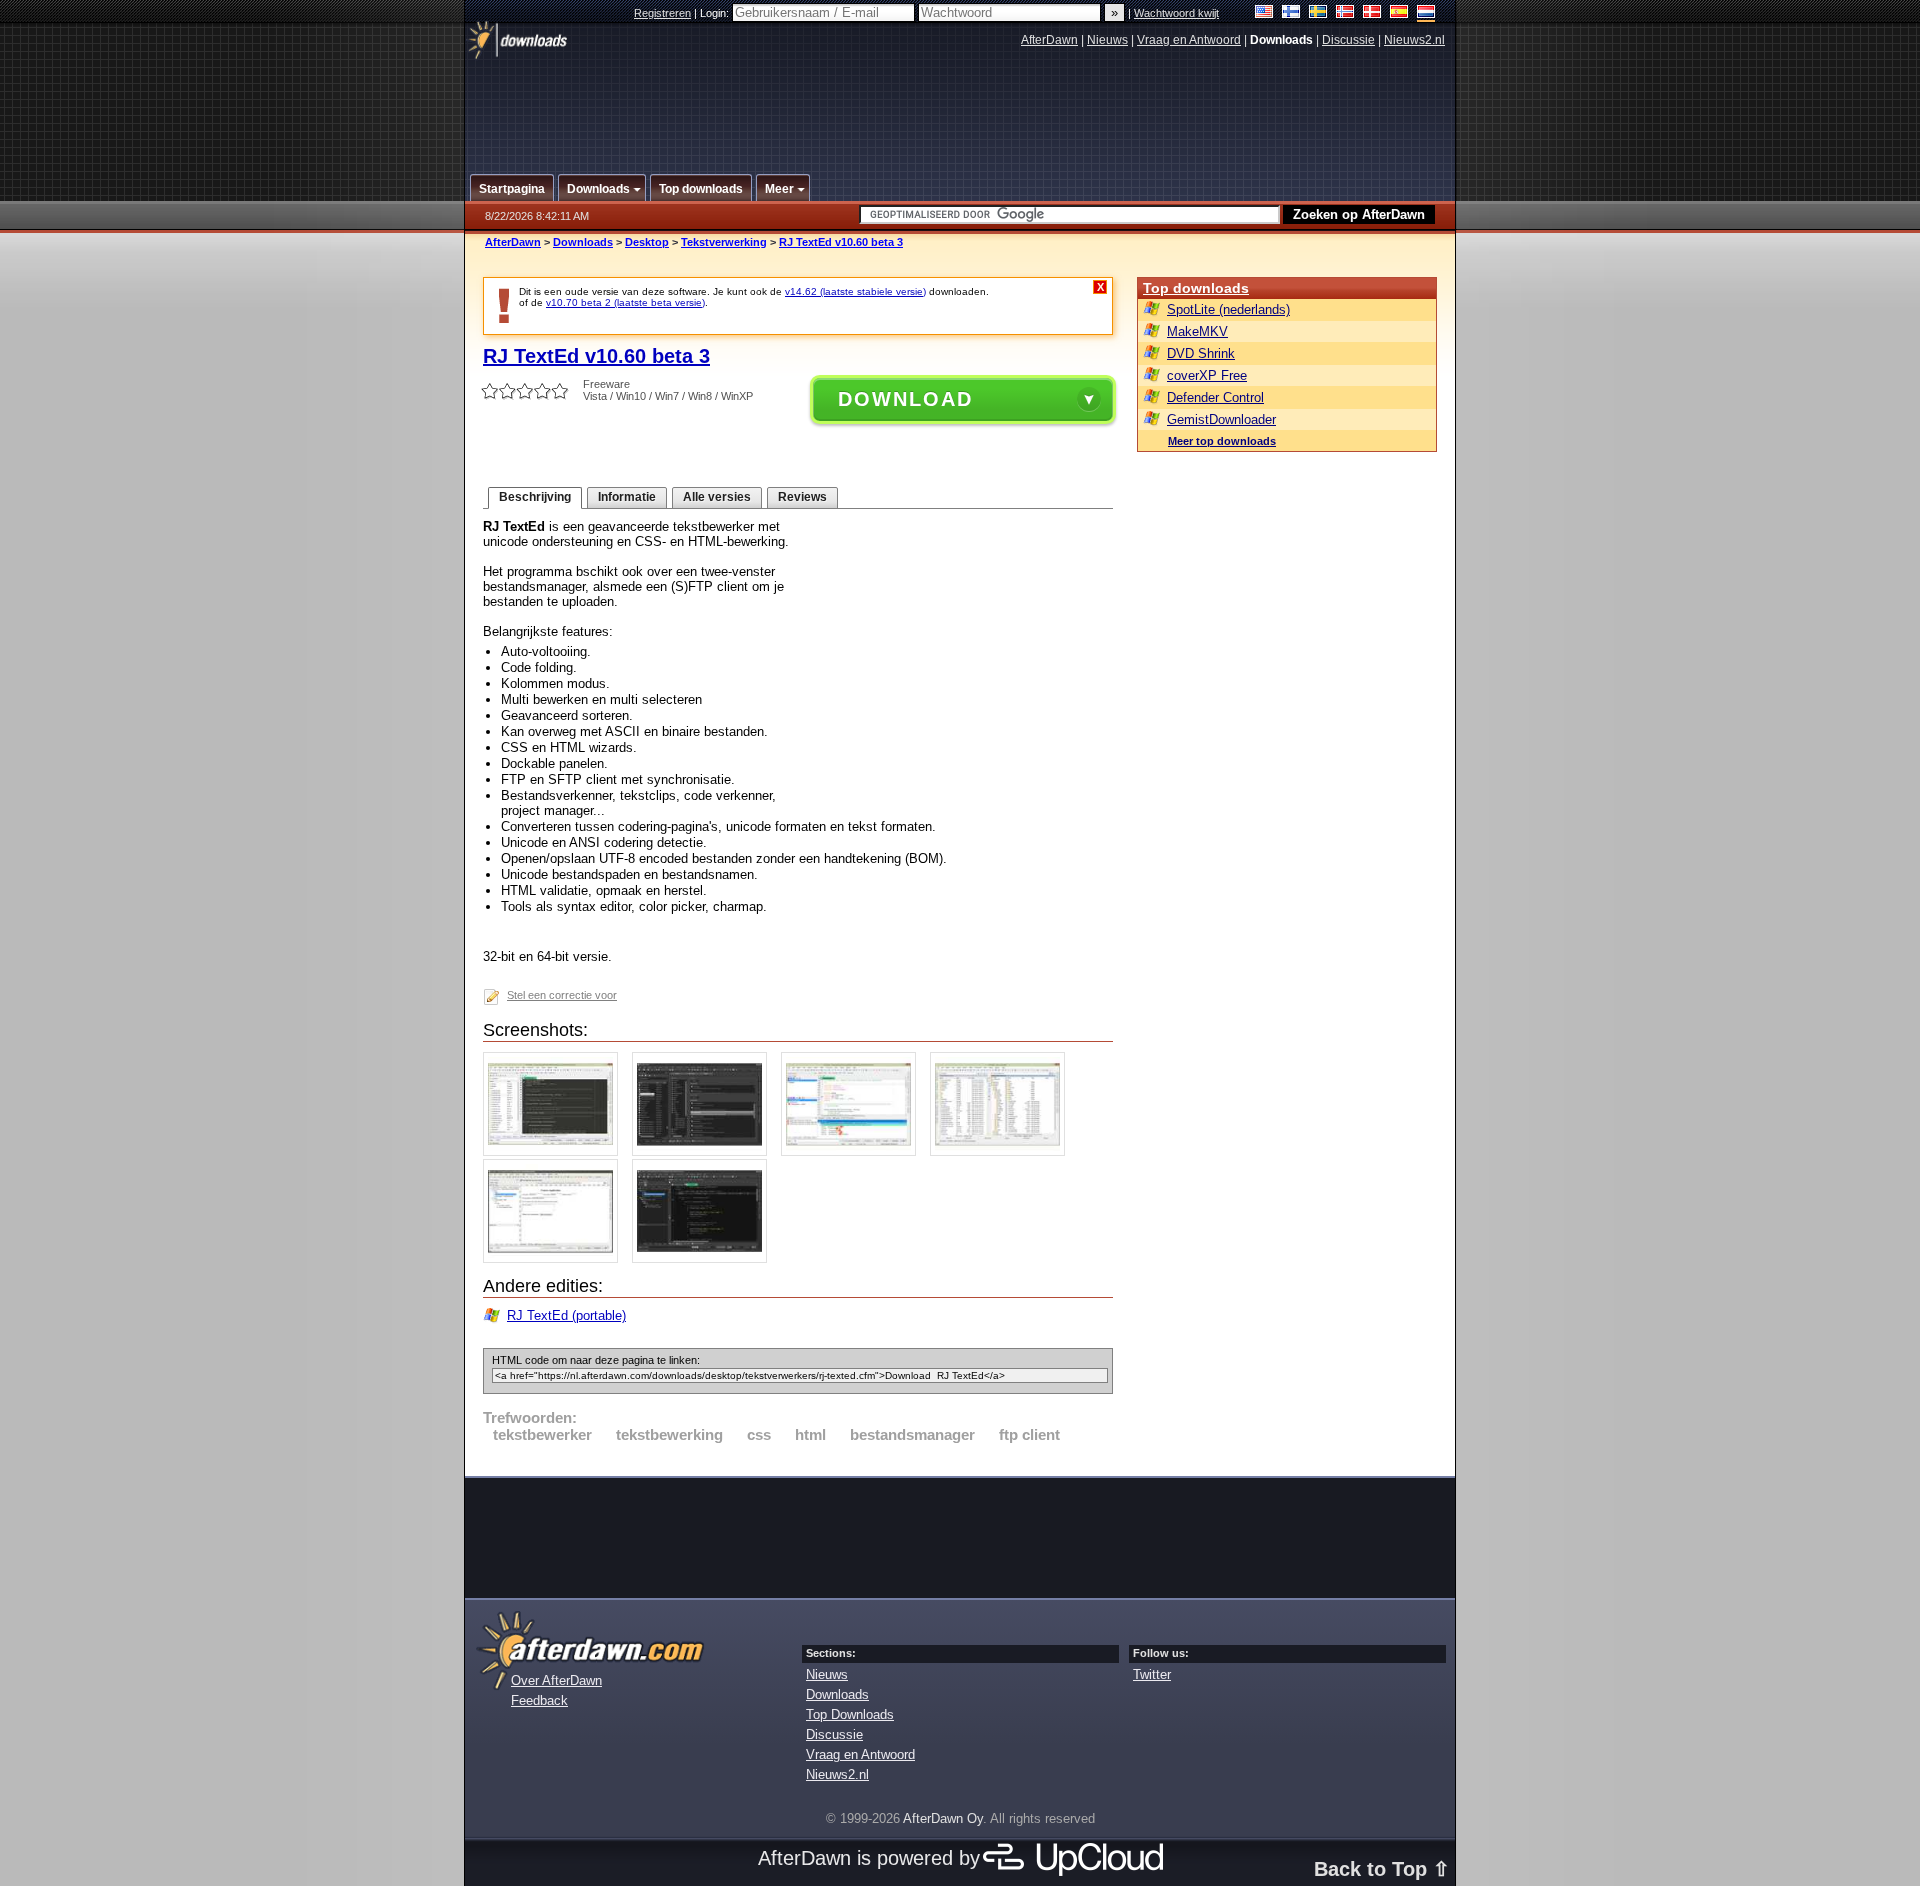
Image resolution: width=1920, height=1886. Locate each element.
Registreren (662, 13)
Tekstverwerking (724, 242)
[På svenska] (1318, 13)
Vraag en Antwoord (1189, 40)
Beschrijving (535, 497)
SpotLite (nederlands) (1228, 309)
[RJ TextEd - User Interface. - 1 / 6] (555, 1151)
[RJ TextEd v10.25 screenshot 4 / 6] (1002, 1151)
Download (905, 399)
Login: (716, 13)
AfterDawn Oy (943, 1818)
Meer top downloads (1222, 441)
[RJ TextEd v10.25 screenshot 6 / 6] (704, 1258)
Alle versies (717, 497)
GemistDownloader (1221, 419)
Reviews (802, 497)
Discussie (1348, 40)
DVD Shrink (1201, 353)
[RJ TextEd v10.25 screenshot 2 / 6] (704, 1151)
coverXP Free (1207, 375)
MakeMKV (1197, 331)
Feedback (539, 1700)
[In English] (1264, 13)
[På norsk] (1345, 13)
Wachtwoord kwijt (1176, 13)
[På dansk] (1372, 13)
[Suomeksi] (1291, 13)
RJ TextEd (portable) (566, 1315)
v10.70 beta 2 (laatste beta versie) (625, 302)
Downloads (583, 242)
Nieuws (1107, 40)
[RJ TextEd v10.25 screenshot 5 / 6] (555, 1258)
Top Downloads (850, 1714)
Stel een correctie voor (562, 995)
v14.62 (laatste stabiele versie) (855, 291)
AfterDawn (1049, 40)
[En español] (1399, 13)
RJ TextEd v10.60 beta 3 (841, 242)
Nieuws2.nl (1414, 40)
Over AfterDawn (556, 1680)
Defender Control (1215, 397)
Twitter (1152, 1674)
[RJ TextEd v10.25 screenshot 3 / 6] (853, 1151)
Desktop (647, 242)
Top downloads (1196, 288)
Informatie (627, 497)
